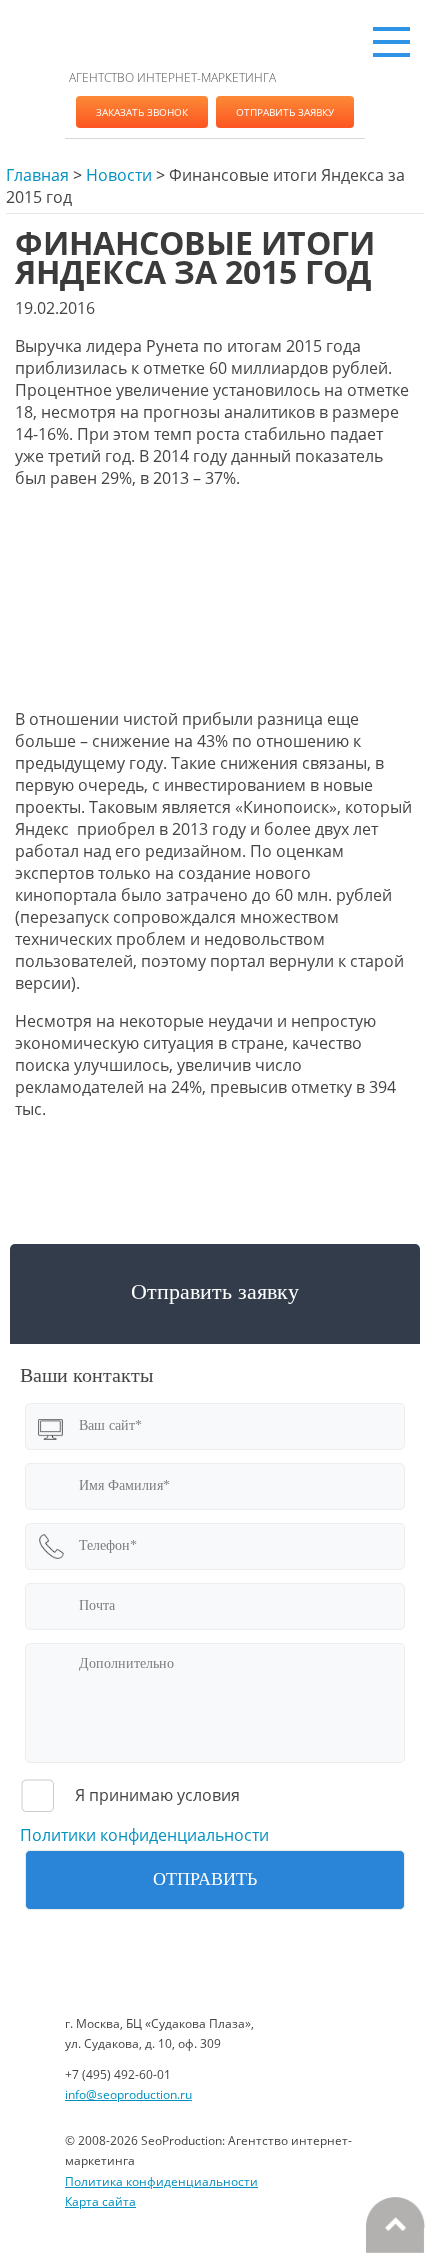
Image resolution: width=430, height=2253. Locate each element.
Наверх (395, 2225)
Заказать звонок (142, 112)
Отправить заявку (285, 112)
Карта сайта (100, 2201)
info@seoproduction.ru (128, 2094)
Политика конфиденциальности (161, 2181)
